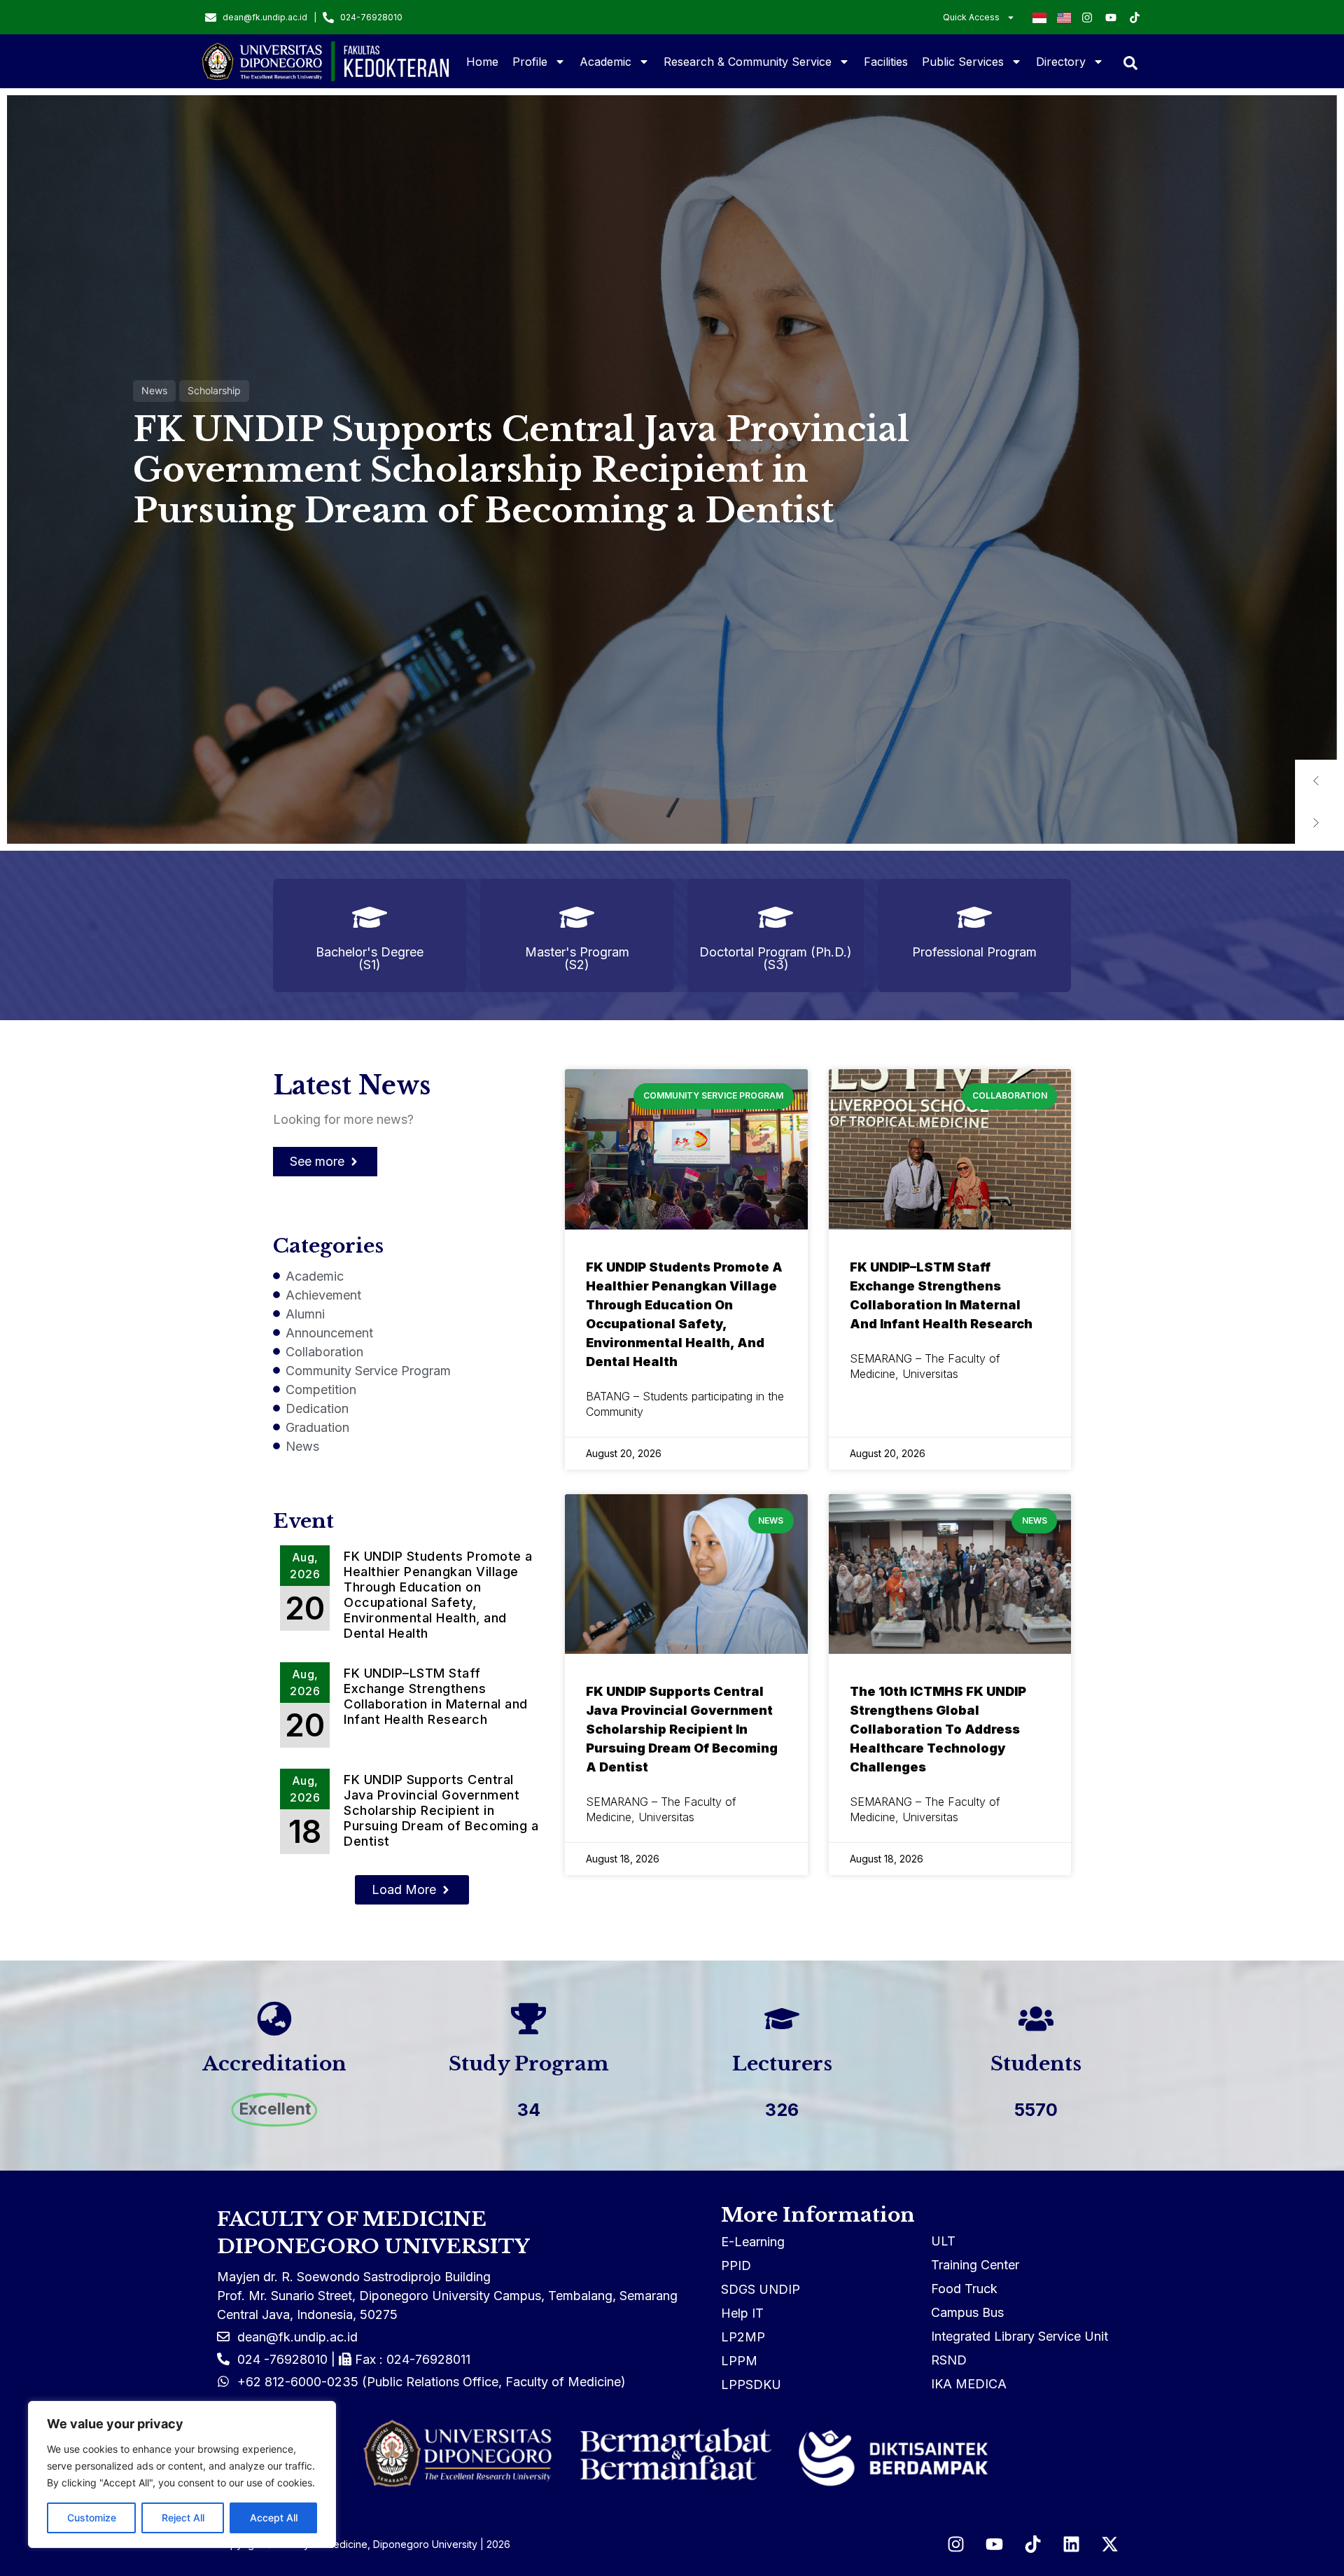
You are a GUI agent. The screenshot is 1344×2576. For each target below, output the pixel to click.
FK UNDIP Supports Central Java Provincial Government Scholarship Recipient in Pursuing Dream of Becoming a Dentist (441, 1810)
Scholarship (214, 390)
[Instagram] (955, 2544)
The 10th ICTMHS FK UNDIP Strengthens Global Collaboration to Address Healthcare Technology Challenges (938, 1729)
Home (482, 62)
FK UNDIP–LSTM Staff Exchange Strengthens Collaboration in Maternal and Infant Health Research (436, 1696)
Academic (605, 62)
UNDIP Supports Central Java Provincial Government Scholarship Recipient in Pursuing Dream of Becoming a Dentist (521, 470)
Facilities (886, 62)
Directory (1061, 62)
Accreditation (274, 2064)
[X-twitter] (1109, 2544)
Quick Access (971, 17)
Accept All (274, 2518)
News (154, 390)
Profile (530, 62)
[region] (182, 2474)
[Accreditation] (274, 2019)
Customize (92, 2518)
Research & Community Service (748, 62)
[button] (1316, 781)
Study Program (528, 2064)
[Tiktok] (1032, 2544)
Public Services (963, 62)
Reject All (183, 2518)
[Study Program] (528, 2019)
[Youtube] (994, 2544)
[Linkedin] (1071, 2544)
